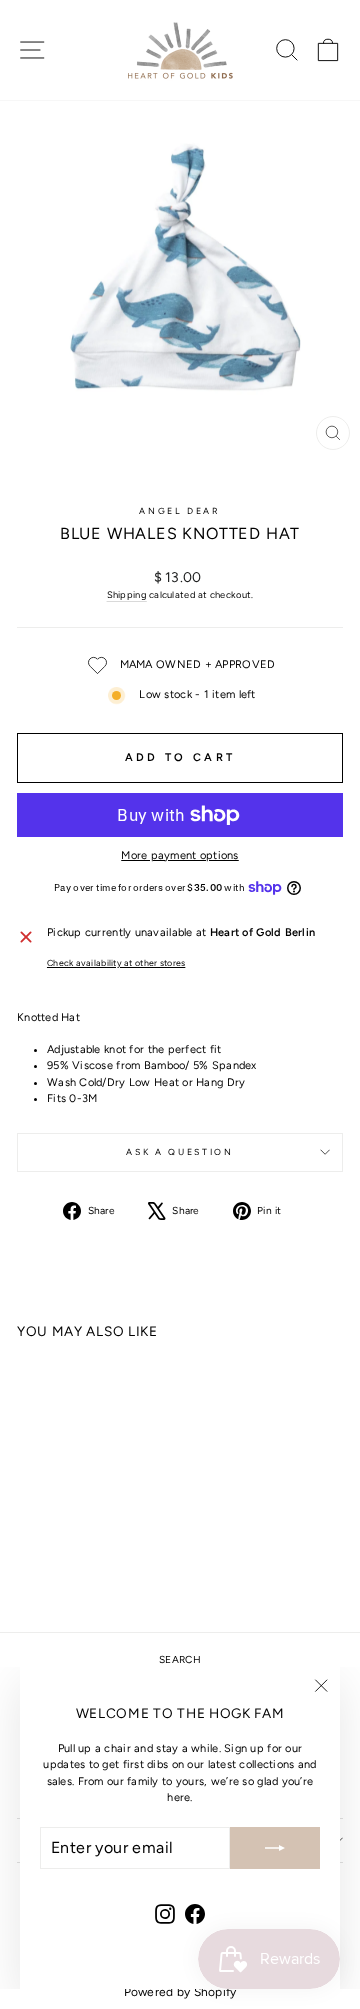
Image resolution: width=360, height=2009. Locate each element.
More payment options (180, 855)
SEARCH (180, 1659)
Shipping (127, 594)
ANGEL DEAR (180, 511)
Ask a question (179, 1152)
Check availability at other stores (116, 963)
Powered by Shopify (180, 1992)
